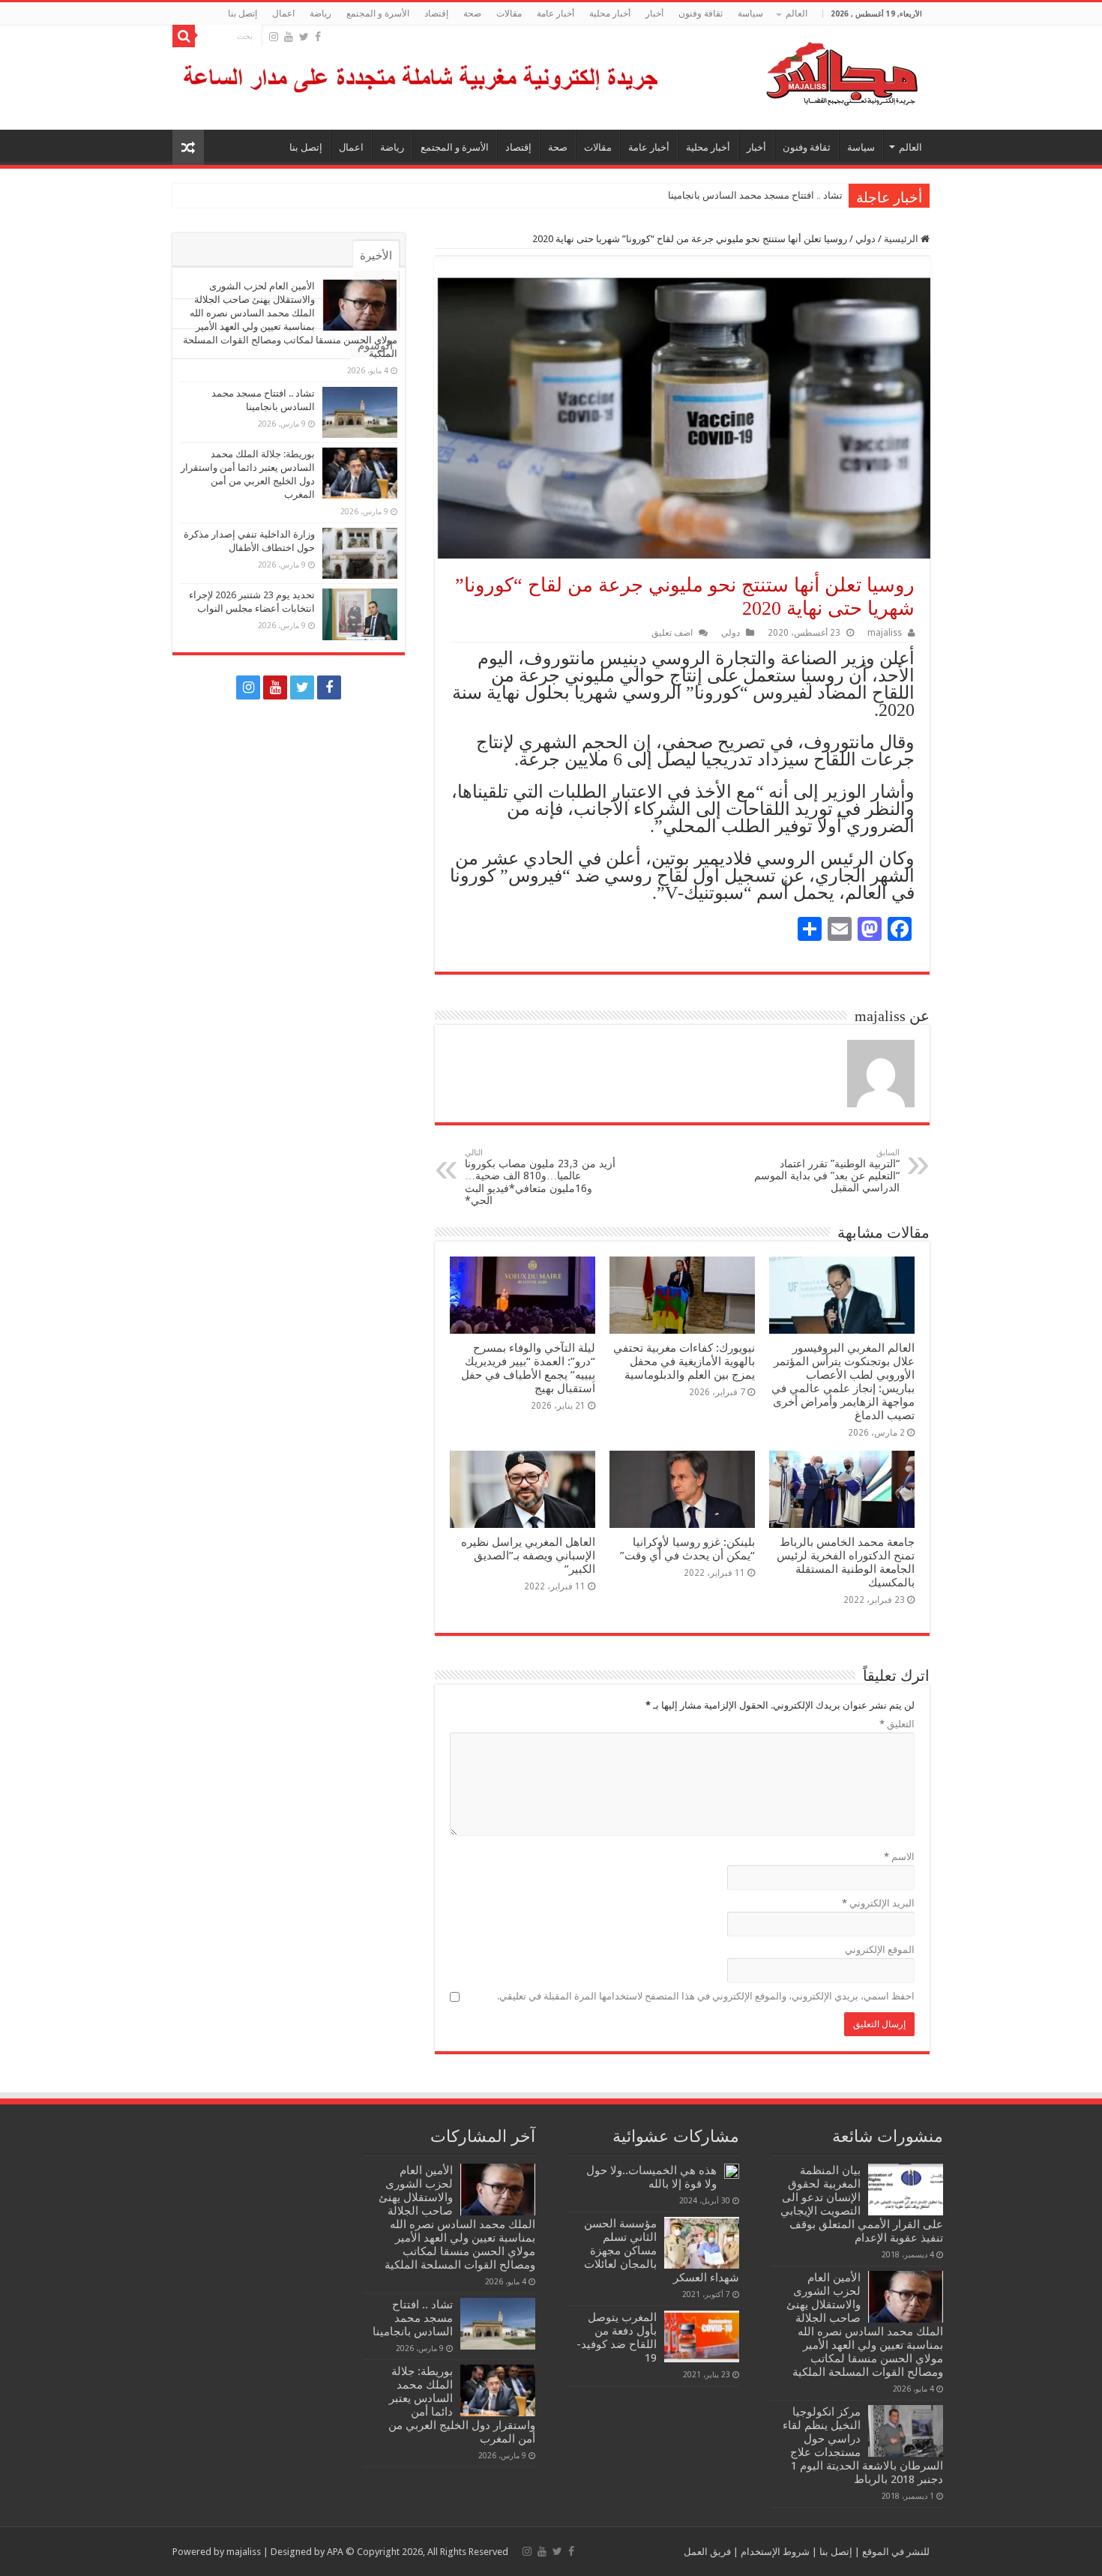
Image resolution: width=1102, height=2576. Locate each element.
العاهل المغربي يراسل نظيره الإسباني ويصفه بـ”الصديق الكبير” (528, 1556)
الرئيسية (902, 239)
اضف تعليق (672, 633)
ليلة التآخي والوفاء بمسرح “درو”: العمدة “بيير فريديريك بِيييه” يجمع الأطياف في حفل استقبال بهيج (528, 1368)
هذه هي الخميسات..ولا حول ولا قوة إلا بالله (651, 2177)
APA (335, 2552)
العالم (797, 13)
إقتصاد (436, 13)
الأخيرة (376, 256)
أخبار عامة (555, 13)
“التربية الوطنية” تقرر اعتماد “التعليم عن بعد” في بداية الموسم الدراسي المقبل (827, 1171)
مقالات (509, 13)
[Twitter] (304, 37)
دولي (865, 239)
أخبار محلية (610, 13)
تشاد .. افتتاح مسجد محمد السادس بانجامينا (755, 195)
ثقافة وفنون (701, 13)
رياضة (320, 13)
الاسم (899, 1857)
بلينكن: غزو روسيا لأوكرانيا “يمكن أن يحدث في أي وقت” (687, 1549)
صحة (472, 13)
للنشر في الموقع (895, 2552)
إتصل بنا (243, 13)
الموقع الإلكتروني (880, 1950)
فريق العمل (707, 2552)
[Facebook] (318, 37)
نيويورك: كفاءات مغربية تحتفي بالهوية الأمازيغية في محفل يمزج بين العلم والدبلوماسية (684, 1361)
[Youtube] (289, 37)
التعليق (897, 1724)
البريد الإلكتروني (878, 1903)
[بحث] (184, 36)
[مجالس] (788, 70)
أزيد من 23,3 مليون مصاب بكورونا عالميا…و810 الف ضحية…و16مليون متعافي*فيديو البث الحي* (540, 1177)
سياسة (750, 13)
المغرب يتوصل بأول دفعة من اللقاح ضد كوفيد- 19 (617, 2338)
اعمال (283, 13)
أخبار (654, 13)
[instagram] (274, 37)
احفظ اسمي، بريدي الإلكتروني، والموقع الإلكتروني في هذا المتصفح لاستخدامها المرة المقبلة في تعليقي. (706, 1996)
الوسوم (375, 346)
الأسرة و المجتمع (378, 13)
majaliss (885, 633)
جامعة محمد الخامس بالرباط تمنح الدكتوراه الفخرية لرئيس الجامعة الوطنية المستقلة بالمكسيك (846, 1562)
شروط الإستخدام (774, 2552)
